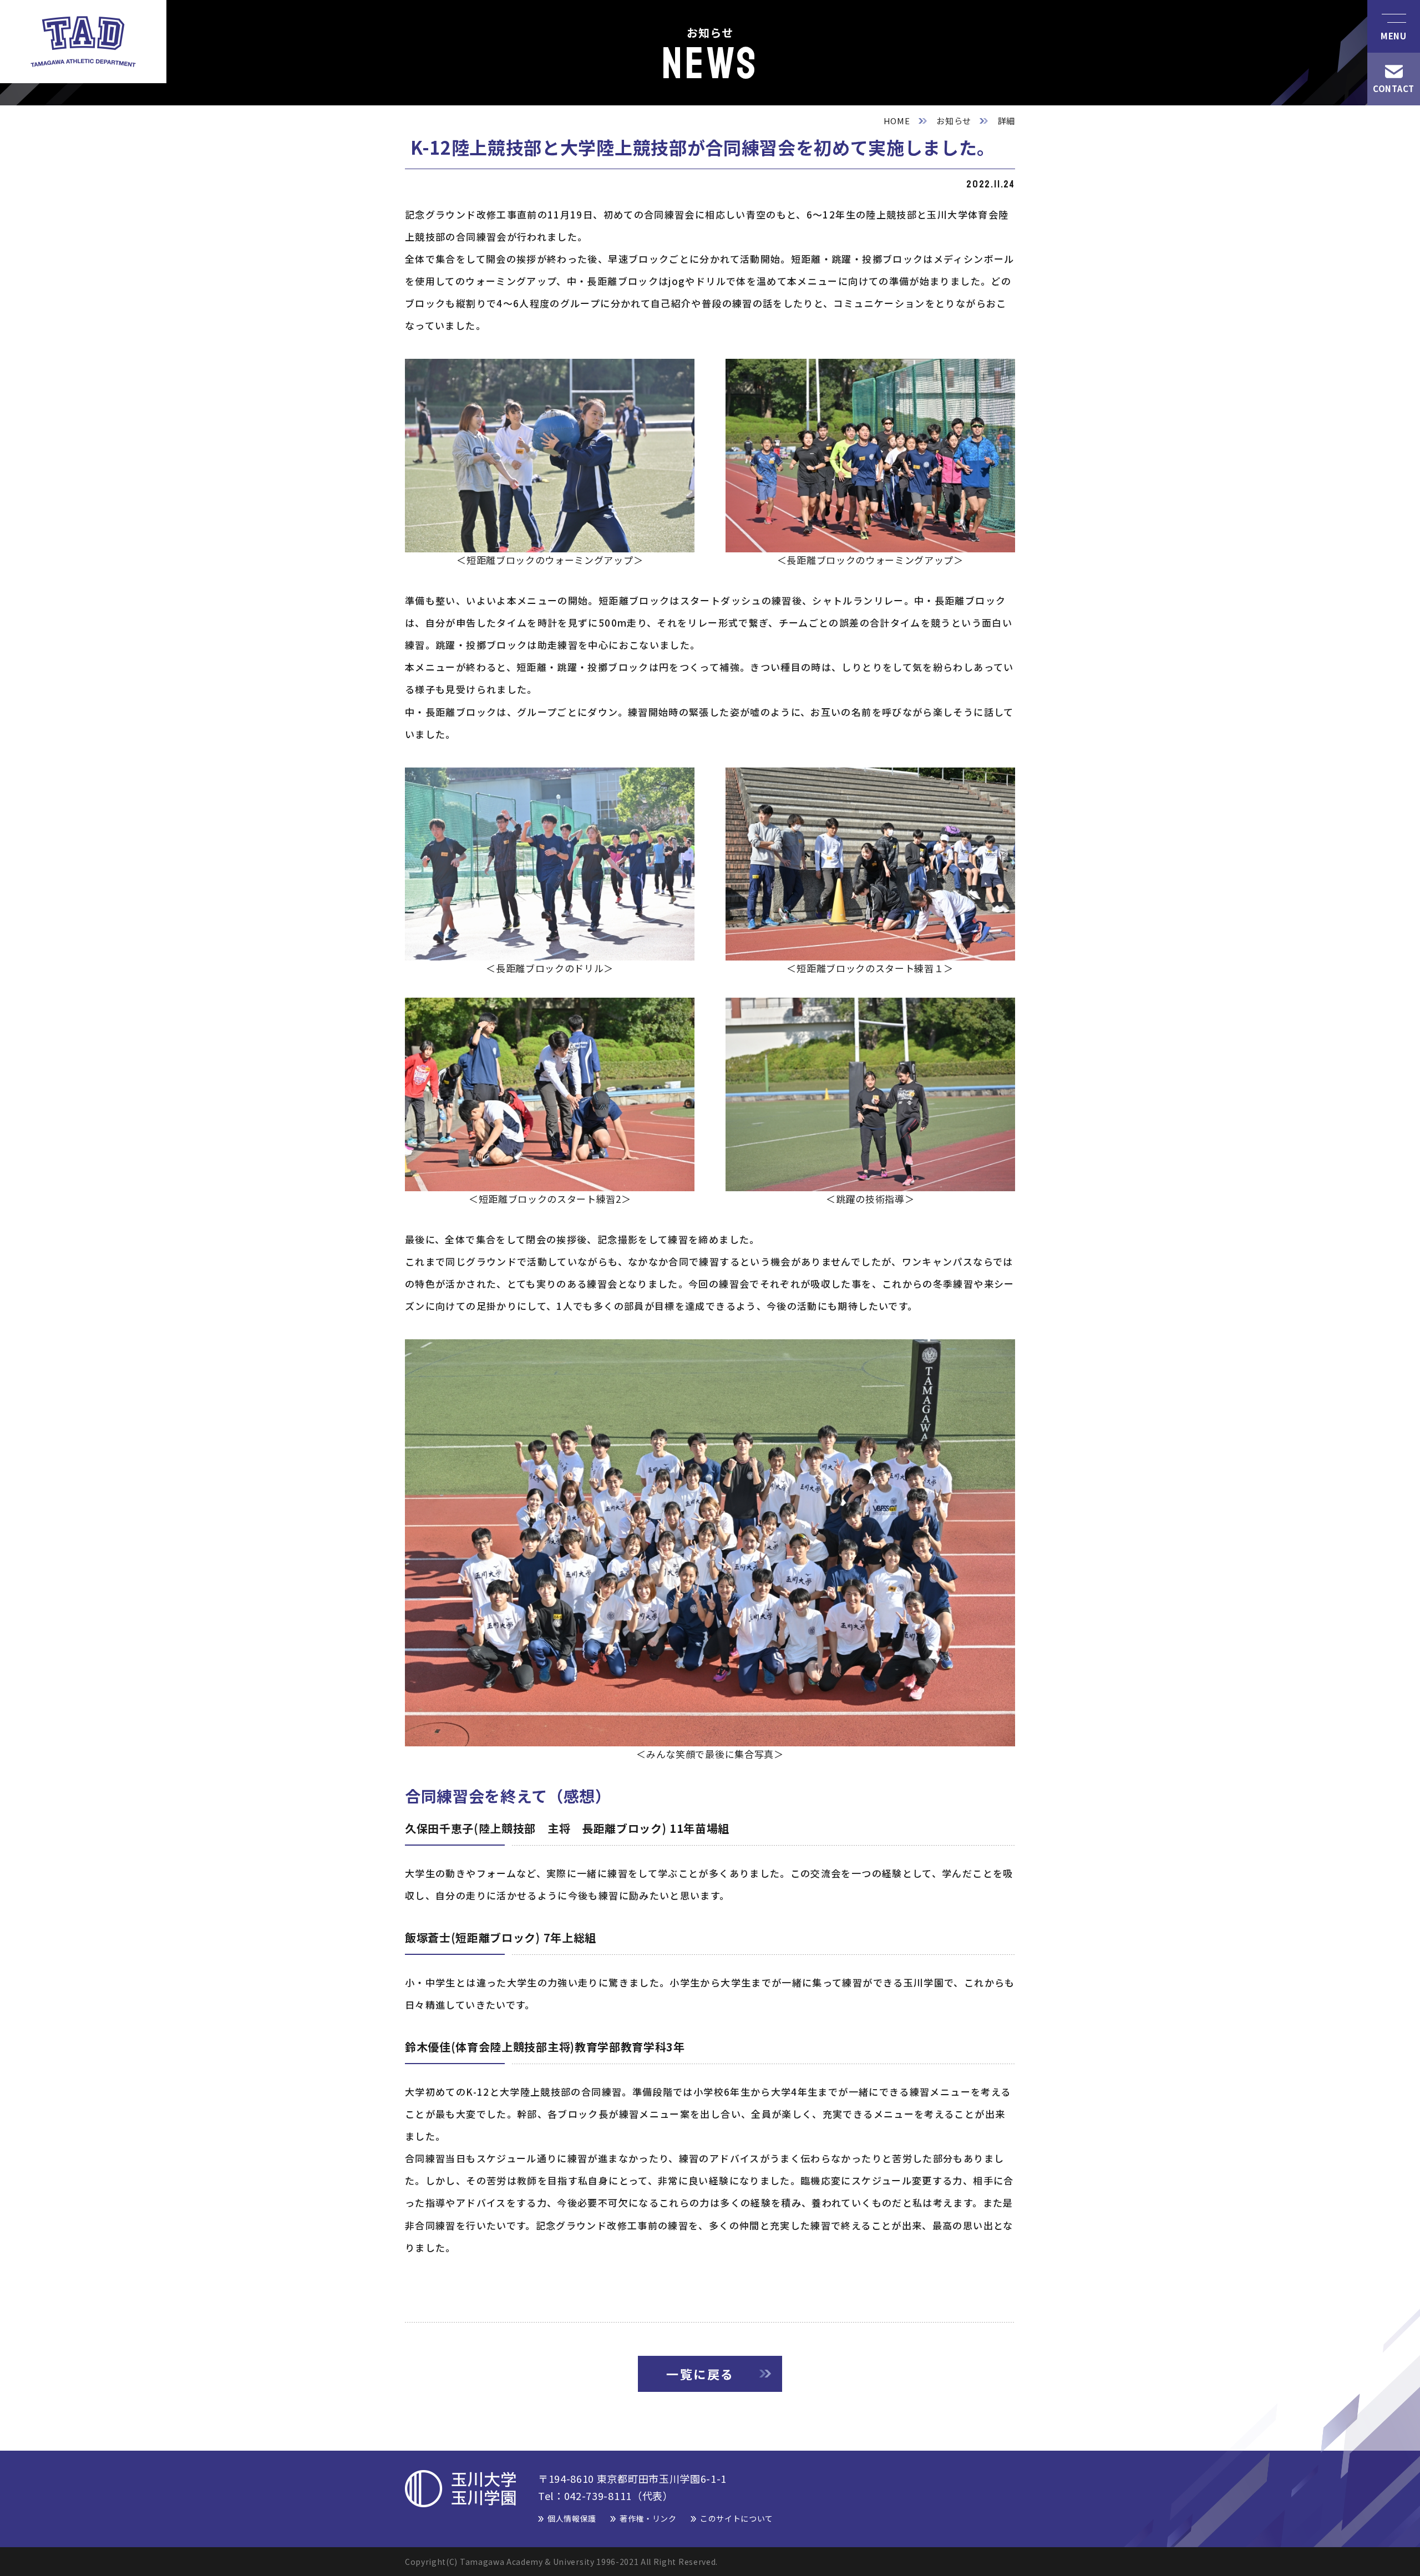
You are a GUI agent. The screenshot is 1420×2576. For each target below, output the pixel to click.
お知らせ (954, 121)
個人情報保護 (572, 2518)
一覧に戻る (700, 2374)
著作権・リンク (648, 2518)
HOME (897, 121)
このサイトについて (737, 2518)
